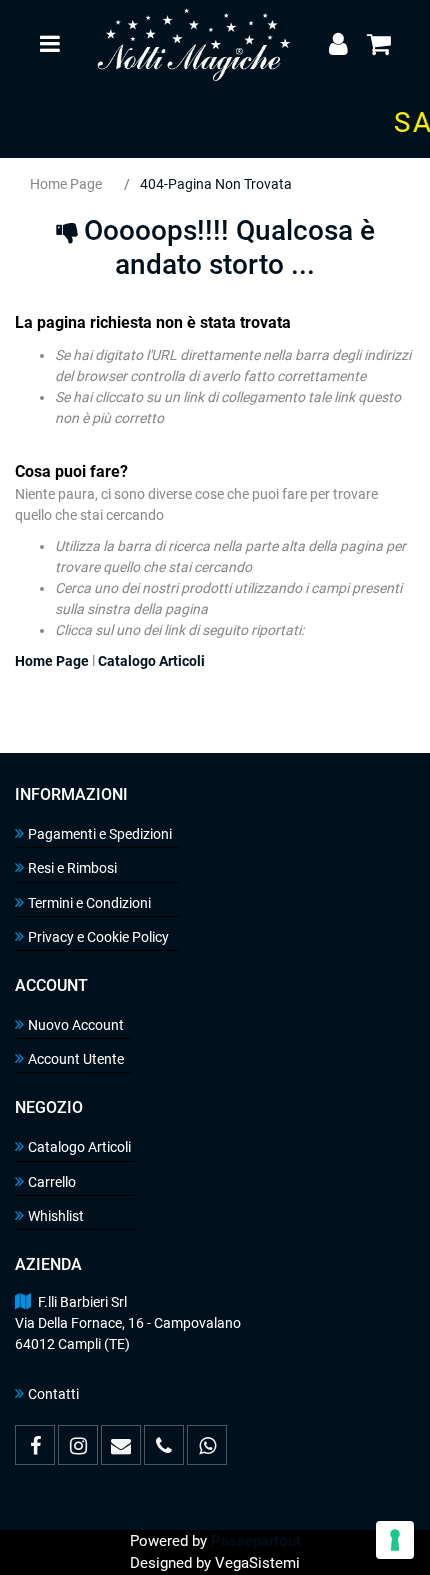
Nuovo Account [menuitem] (76, 1025)
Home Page (66, 184)
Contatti (53, 1394)
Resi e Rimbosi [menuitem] (72, 868)
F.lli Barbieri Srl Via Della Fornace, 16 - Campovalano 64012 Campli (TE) (128, 1323)
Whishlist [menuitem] (56, 1216)
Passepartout (256, 1541)
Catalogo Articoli (151, 661)
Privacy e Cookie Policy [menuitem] (98, 937)
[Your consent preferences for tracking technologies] (395, 1540)
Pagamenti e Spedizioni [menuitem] (100, 834)
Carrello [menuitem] (52, 1182)
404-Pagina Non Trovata (216, 184)
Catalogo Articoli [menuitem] (79, 1147)
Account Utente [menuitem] (76, 1059)
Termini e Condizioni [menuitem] (89, 903)
